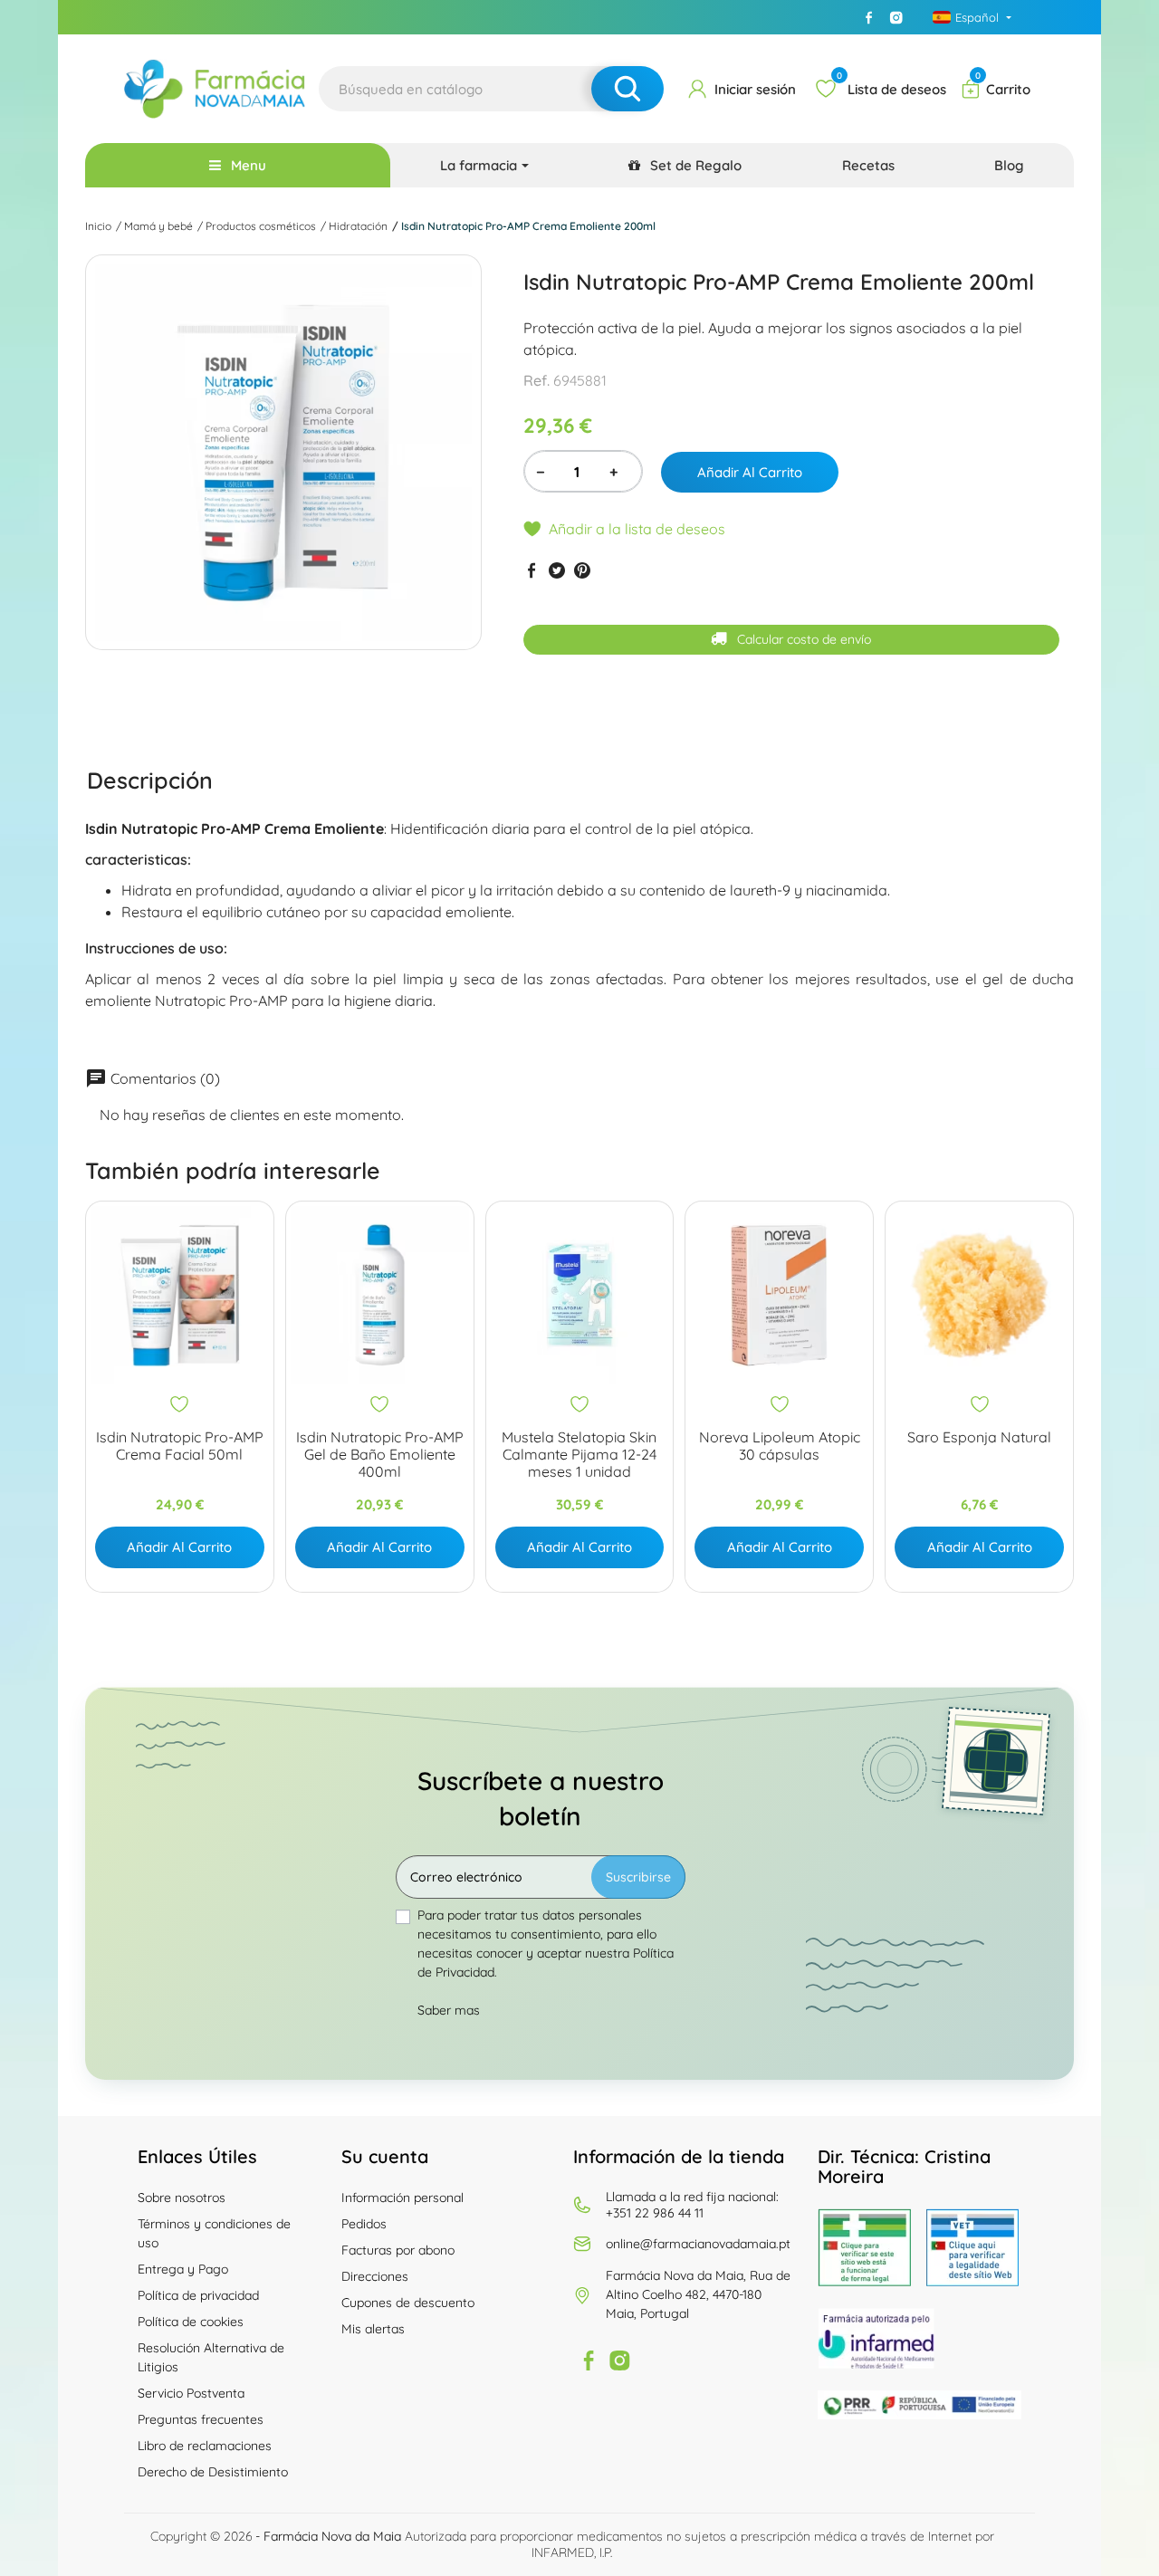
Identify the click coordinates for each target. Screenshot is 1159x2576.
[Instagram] (896, 17)
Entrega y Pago (183, 2269)
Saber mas (449, 2010)
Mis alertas (373, 2329)
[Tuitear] (557, 570)
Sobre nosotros (182, 2198)
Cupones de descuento (408, 2303)
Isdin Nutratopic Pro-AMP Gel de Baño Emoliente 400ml (380, 1455)
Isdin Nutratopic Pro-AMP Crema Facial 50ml (180, 1446)
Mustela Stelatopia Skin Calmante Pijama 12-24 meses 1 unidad (579, 1455)
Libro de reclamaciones (205, 2446)
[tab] (150, 780)
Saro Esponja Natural (979, 1437)
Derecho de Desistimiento (213, 2472)
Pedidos (364, 2224)
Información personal (402, 2198)
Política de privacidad (198, 2295)
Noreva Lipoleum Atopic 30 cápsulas (780, 1446)
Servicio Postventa (191, 2393)
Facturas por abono (398, 2250)
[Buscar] (627, 89)
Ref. (536, 380)
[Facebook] (868, 17)
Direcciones (375, 2276)
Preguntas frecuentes (201, 2419)
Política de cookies (191, 2322)
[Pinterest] (582, 570)
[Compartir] (532, 570)
